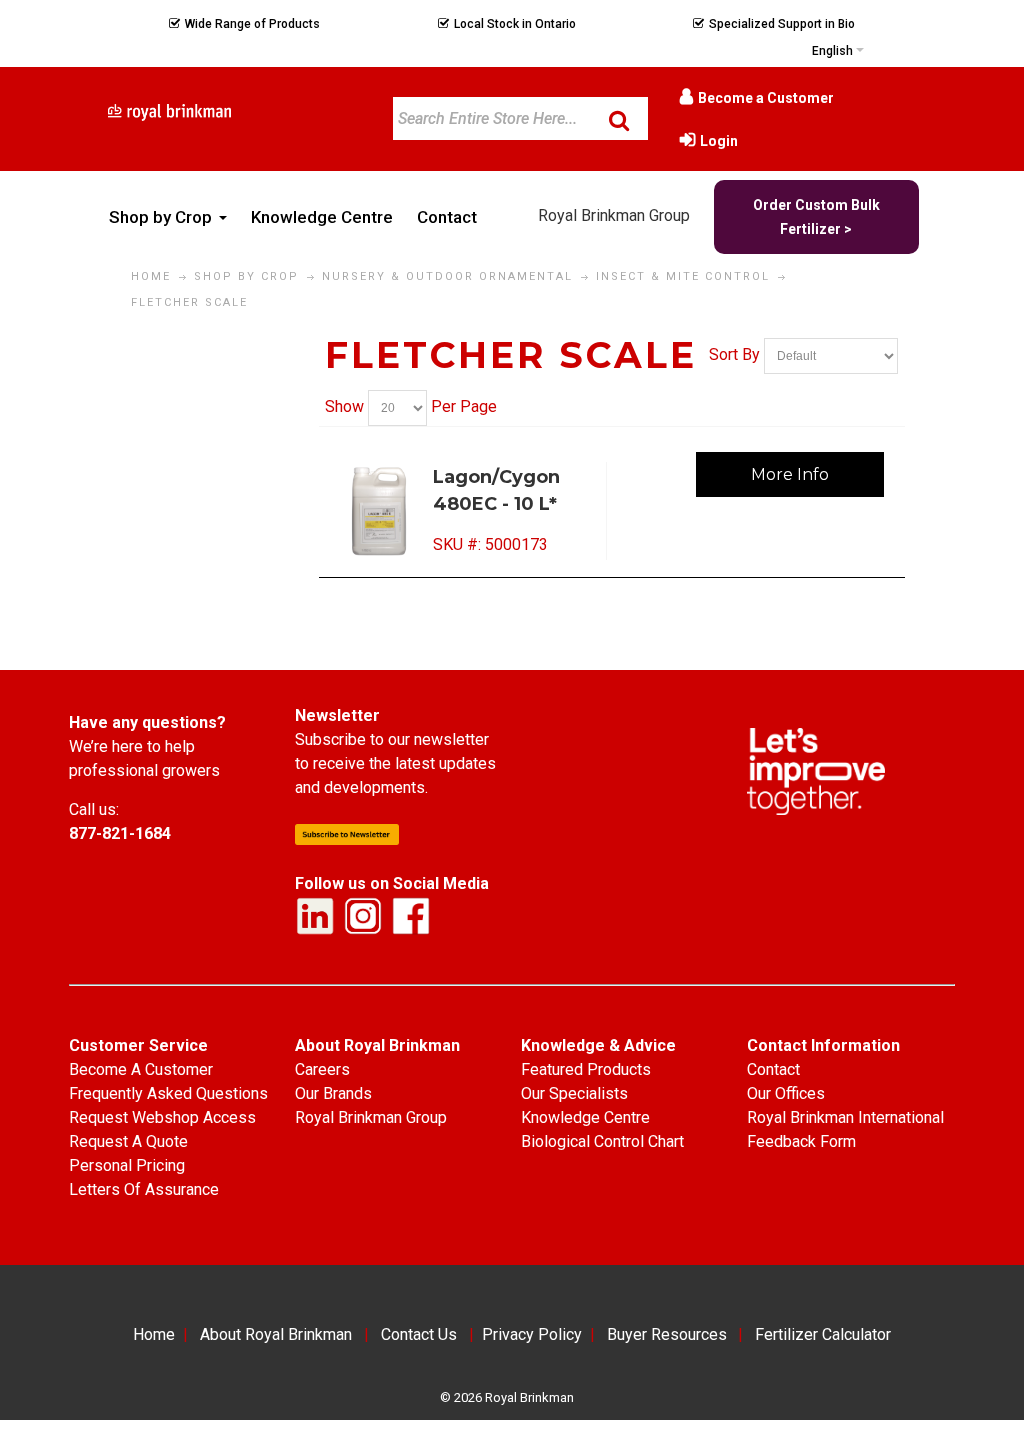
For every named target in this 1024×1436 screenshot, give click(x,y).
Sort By (734, 355)
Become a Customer (766, 98)
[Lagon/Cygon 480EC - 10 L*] (380, 512)
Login (719, 141)
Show (344, 406)
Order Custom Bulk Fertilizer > (816, 217)
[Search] (619, 120)
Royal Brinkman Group (614, 215)
